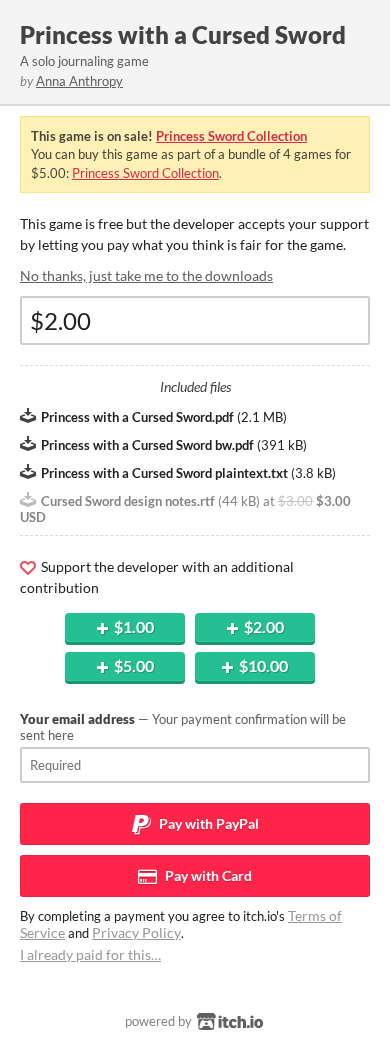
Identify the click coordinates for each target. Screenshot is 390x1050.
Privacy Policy (136, 932)
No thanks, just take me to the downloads (146, 275)
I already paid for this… (90, 954)
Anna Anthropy (79, 81)
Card (207, 875)
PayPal (207, 823)
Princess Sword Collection (231, 136)
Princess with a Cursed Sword (183, 34)
